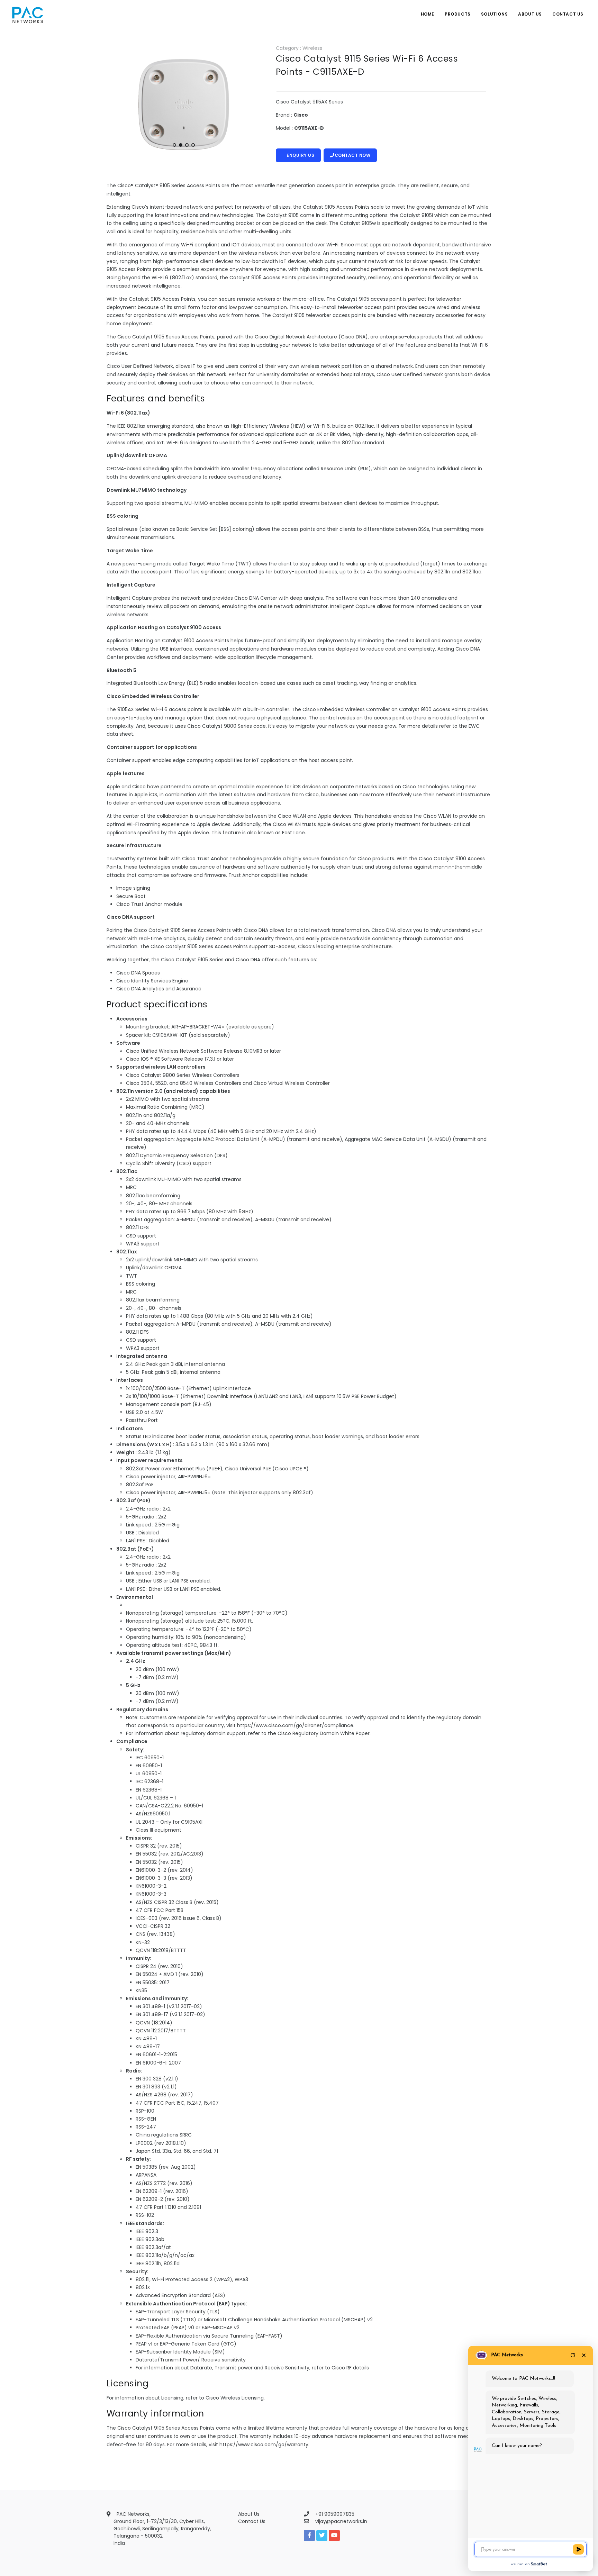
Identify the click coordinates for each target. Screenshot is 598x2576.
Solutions (494, 14)
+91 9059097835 (335, 2514)
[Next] (250, 103)
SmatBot (539, 2564)
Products (458, 14)
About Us (530, 14)
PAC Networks (507, 2355)
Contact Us (568, 14)
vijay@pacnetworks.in (341, 2521)
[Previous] (118, 103)
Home (428, 14)
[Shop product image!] (184, 105)
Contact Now (353, 155)
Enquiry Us (300, 155)
